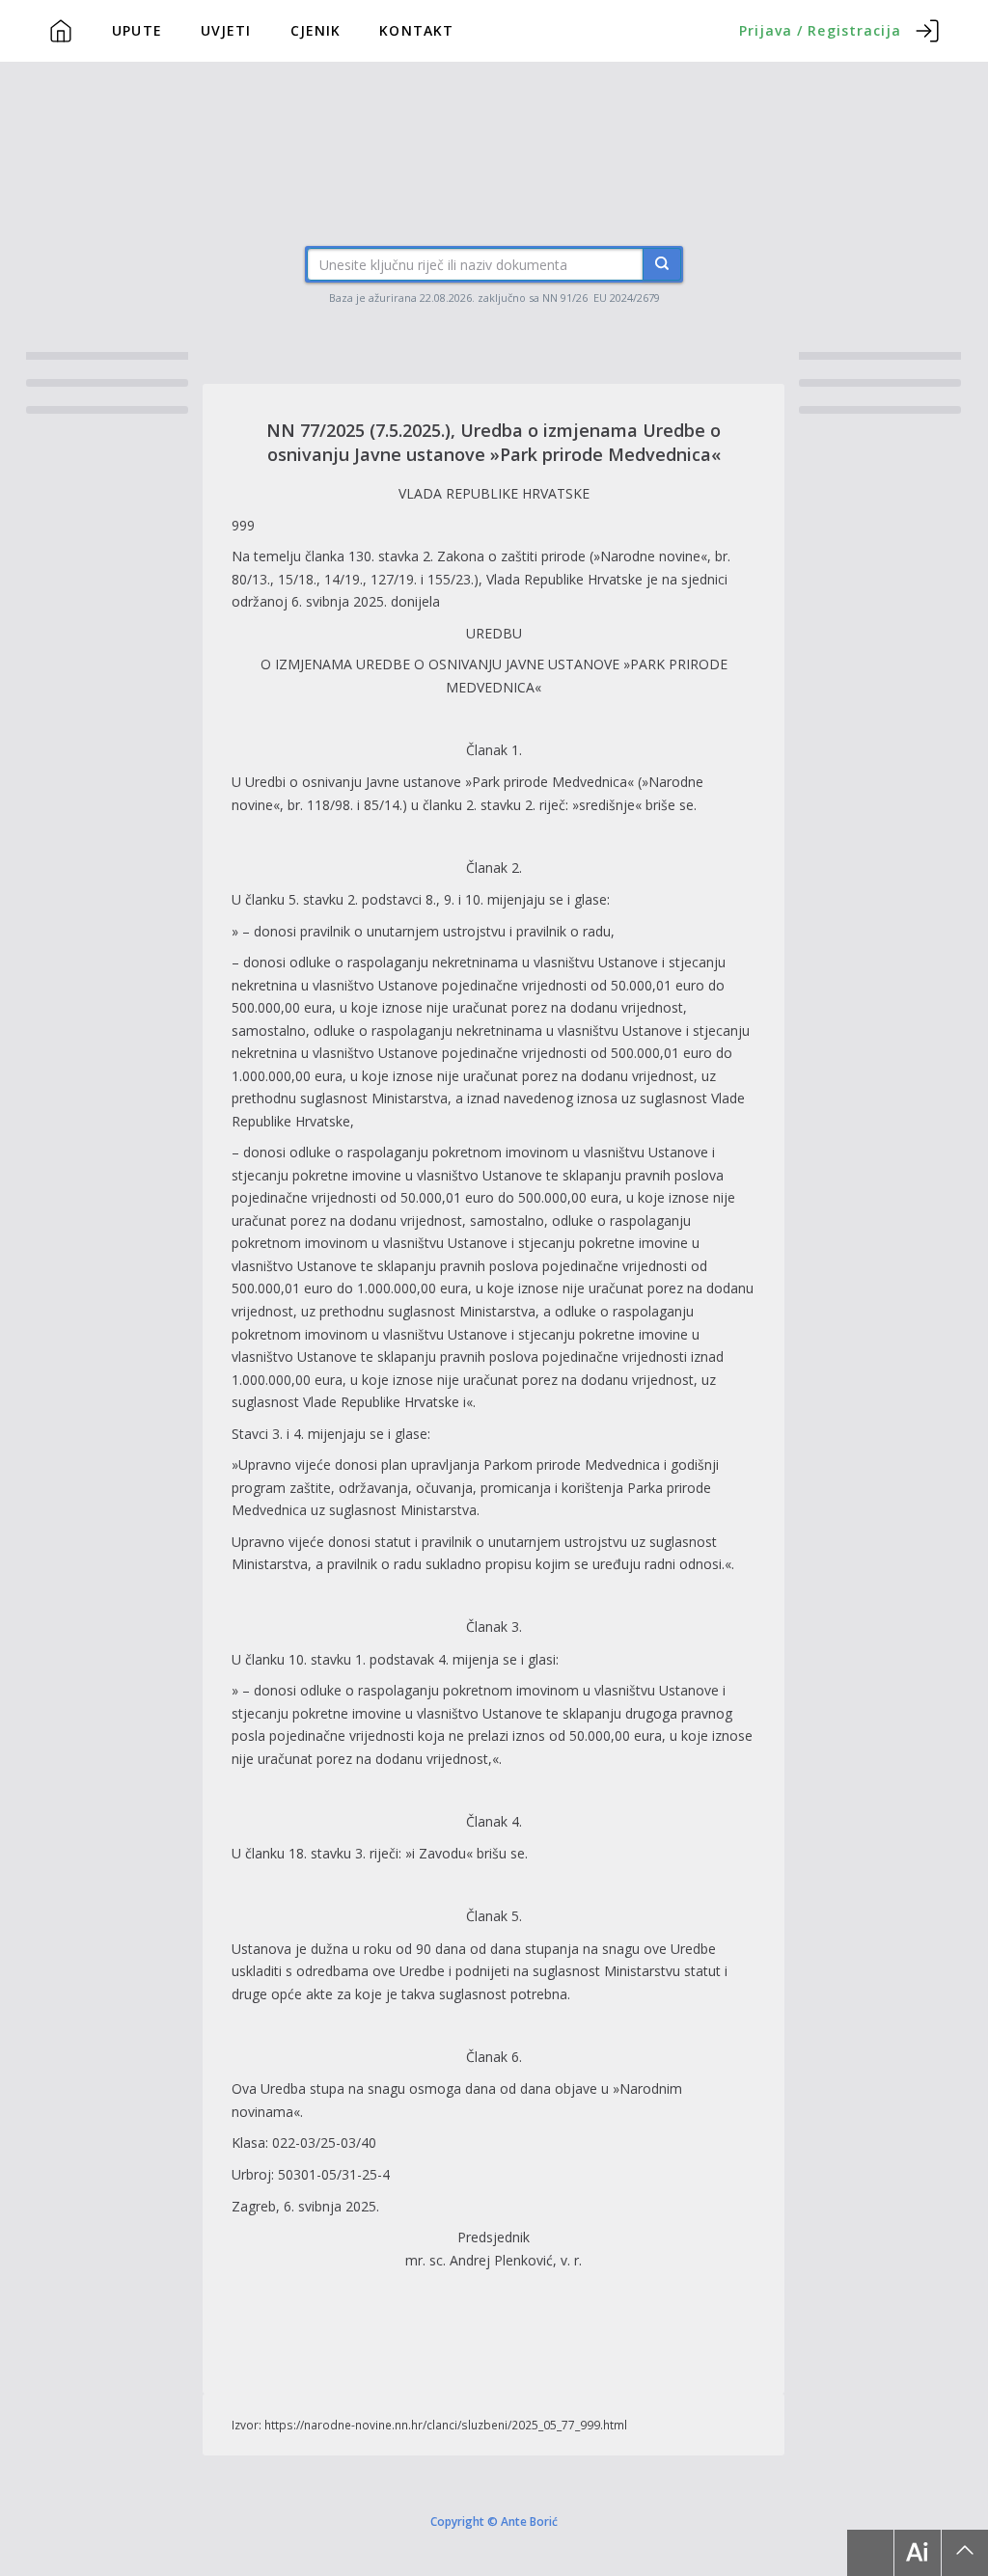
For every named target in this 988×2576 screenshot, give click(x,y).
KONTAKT (416, 30)
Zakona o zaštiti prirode (511, 556)
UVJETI (226, 30)
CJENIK (316, 30)
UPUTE (137, 30)
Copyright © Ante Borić (494, 2520)
